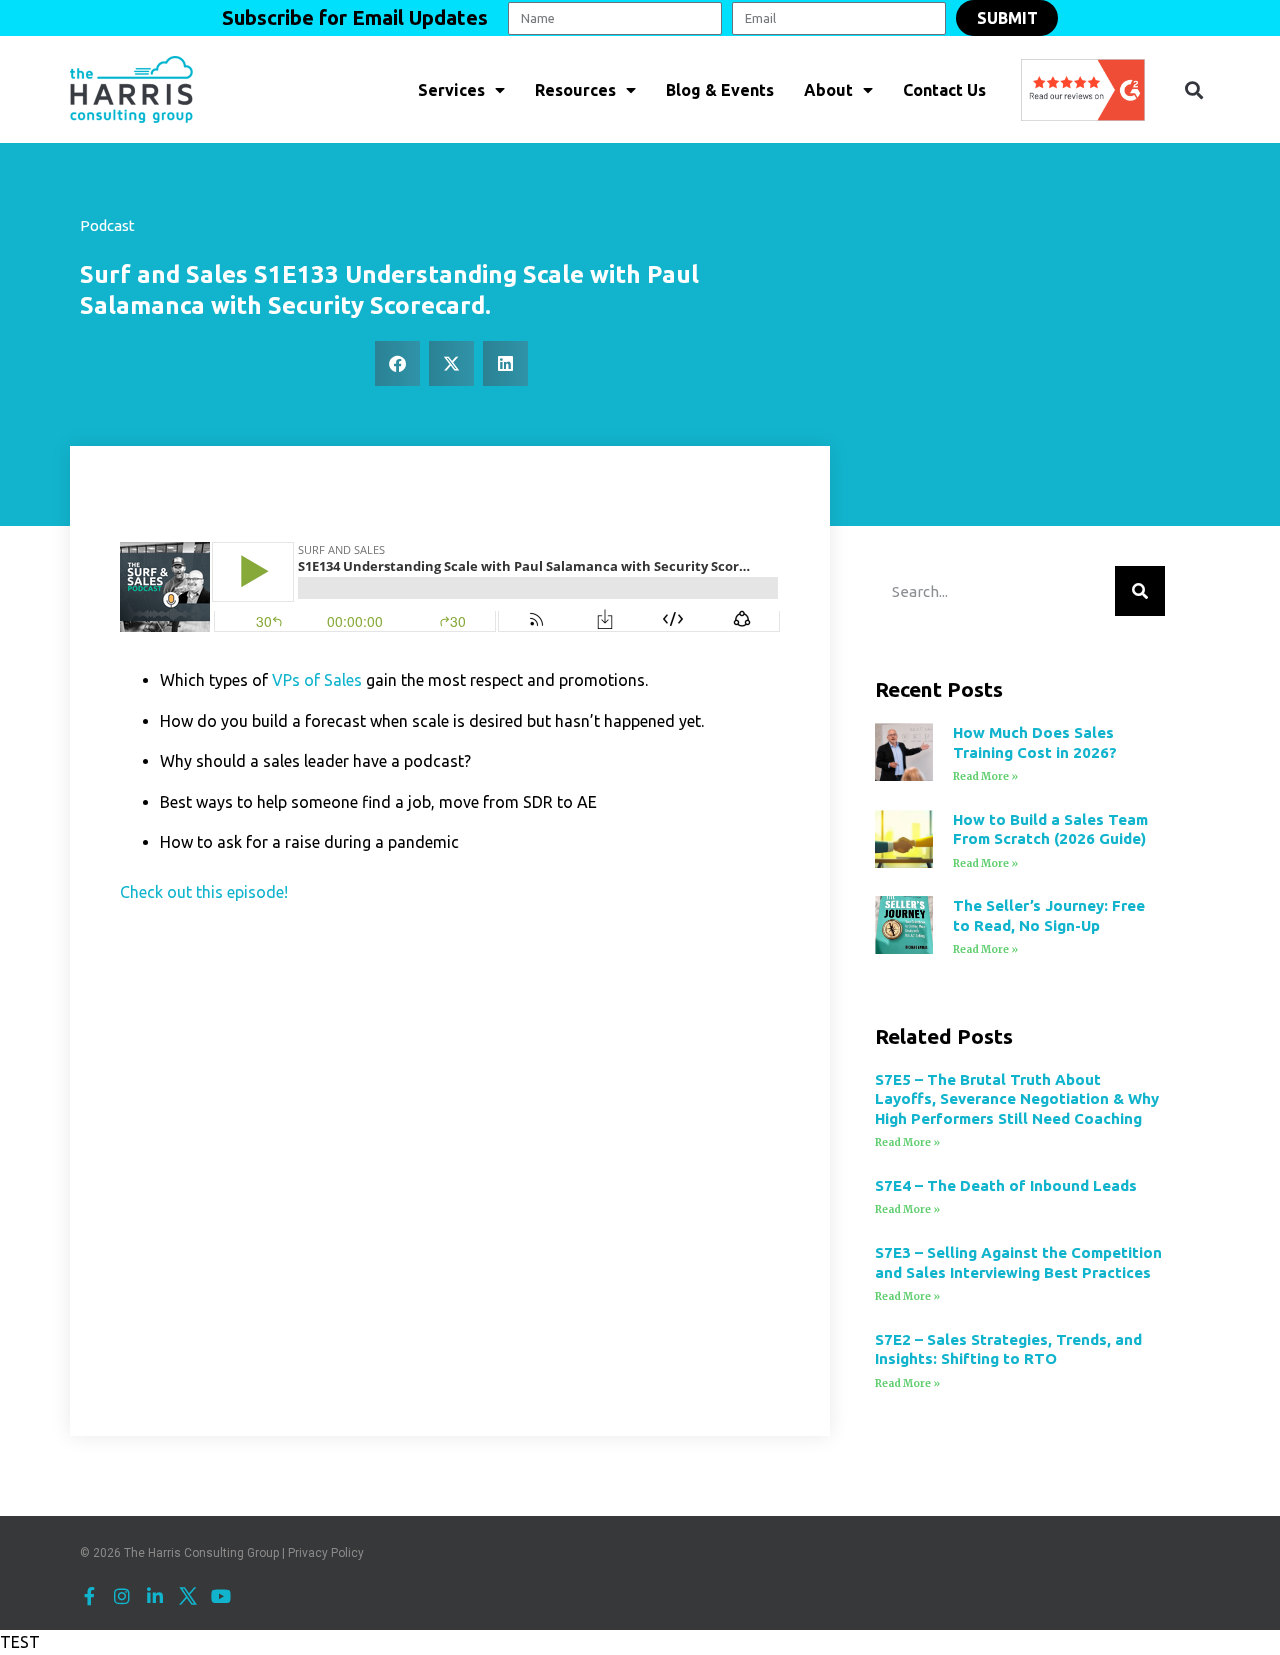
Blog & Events (720, 90)
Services (451, 90)
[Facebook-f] (89, 1596)
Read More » (985, 776)
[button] (1193, 89)
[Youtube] (221, 1596)
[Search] (1140, 591)
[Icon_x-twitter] (188, 1596)
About (828, 90)
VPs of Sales (317, 680)
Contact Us (944, 90)
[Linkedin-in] (155, 1596)
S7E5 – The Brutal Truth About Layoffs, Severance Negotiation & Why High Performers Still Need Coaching (1017, 1099)
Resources (575, 90)
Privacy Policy (326, 1553)
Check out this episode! (204, 892)
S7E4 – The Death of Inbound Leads (1006, 1185)
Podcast (107, 225)
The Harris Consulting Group (201, 1553)
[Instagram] (122, 1596)
